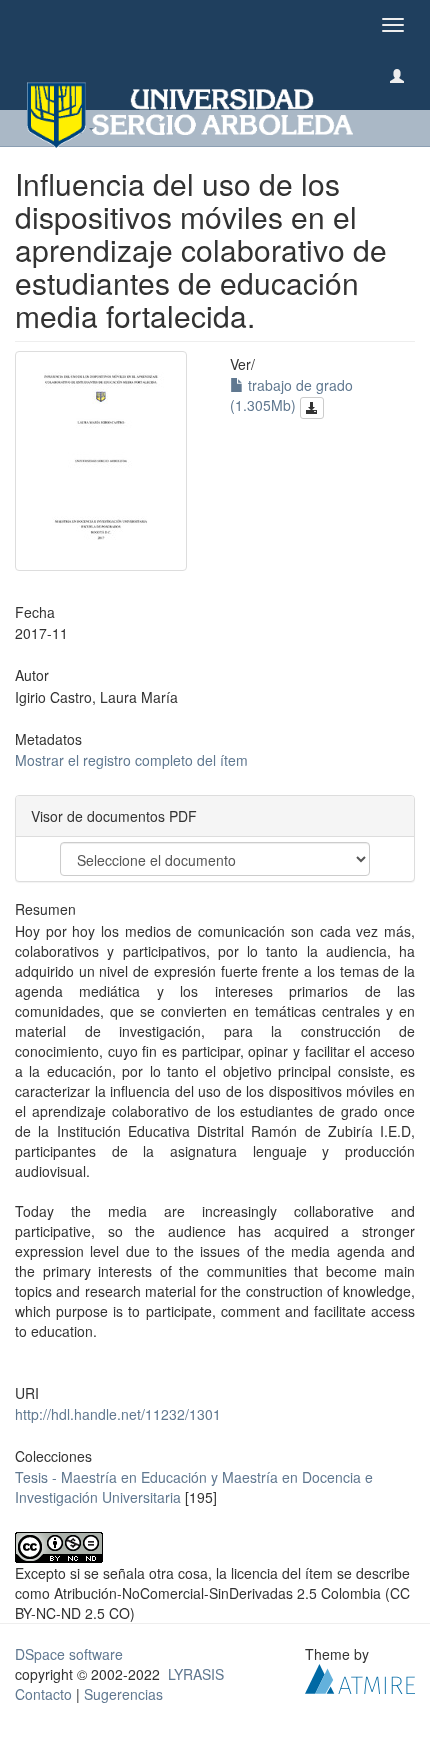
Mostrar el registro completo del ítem (131, 760)
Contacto (43, 1694)
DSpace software (69, 1654)
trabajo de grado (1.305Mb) (291, 395)
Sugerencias (123, 1694)
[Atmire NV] (360, 1677)
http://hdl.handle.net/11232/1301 (118, 1414)
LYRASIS (196, 1674)
